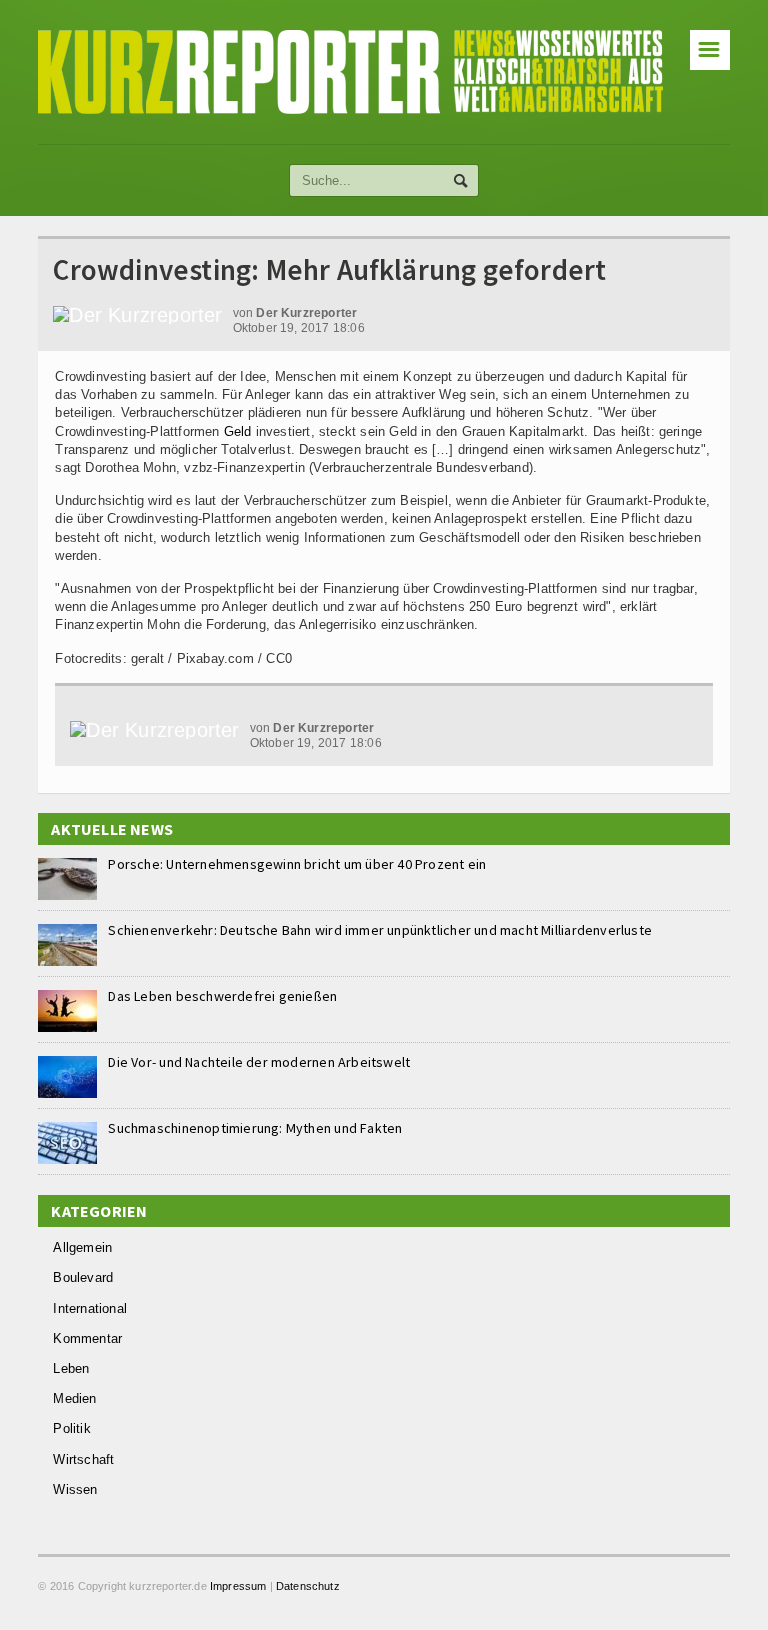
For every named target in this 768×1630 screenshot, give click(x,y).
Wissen (75, 1489)
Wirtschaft (83, 1459)
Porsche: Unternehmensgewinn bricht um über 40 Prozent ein (297, 864)
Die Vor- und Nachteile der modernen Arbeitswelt (259, 1062)
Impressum (238, 1586)
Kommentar (87, 1338)
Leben (71, 1368)
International (90, 1308)
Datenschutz (308, 1586)
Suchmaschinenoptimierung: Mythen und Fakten (255, 1128)
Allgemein (82, 1247)
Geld (238, 431)
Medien (74, 1398)
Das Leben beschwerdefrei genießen (222, 996)
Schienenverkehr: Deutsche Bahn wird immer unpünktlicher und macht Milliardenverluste (380, 930)
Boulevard (83, 1277)
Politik (71, 1428)
